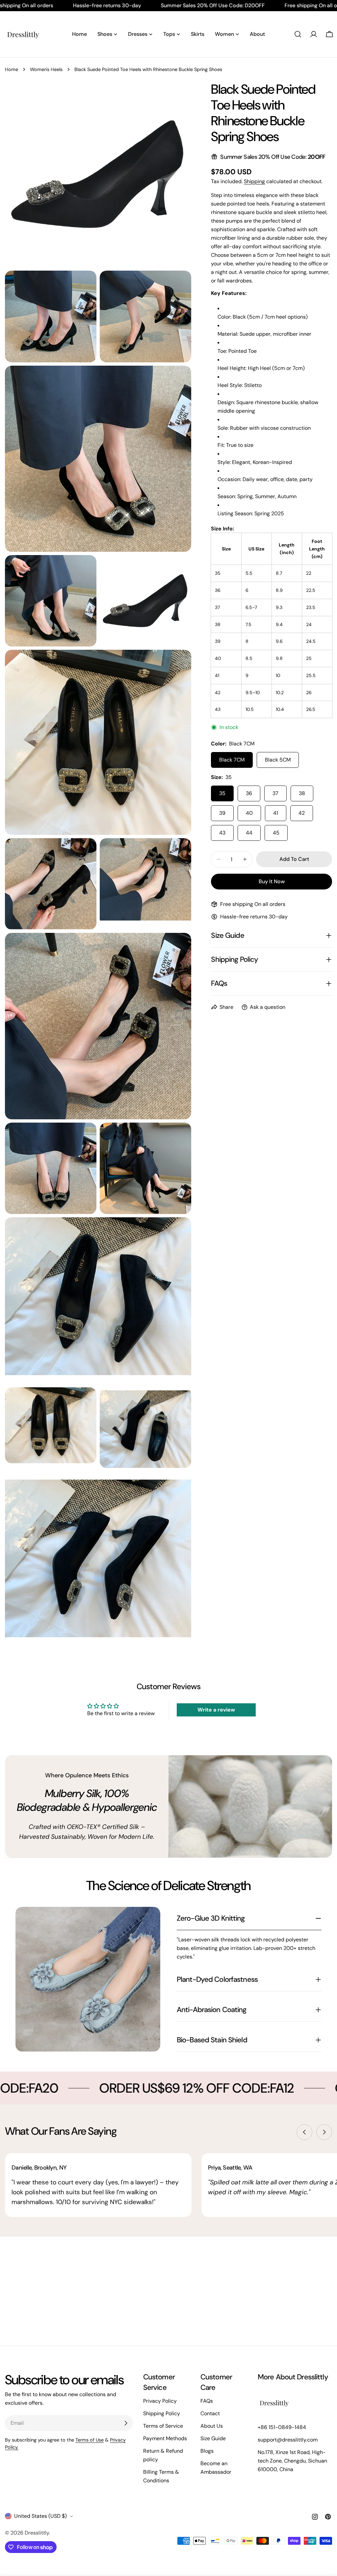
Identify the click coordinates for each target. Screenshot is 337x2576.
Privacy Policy (160, 2401)
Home (12, 69)
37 (275, 793)
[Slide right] (324, 2132)
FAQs (207, 2401)
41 (276, 813)
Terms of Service (163, 2426)
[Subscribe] (126, 2423)
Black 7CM (232, 760)
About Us (212, 2426)
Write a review (216, 1710)
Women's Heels (46, 69)
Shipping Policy (162, 2413)
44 (249, 833)
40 (249, 813)
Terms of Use (90, 2440)
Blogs (207, 2451)
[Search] (298, 34)
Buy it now (272, 881)
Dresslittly (37, 2533)
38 (302, 793)
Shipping (254, 181)
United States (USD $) (40, 2516)
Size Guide (213, 2438)
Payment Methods (165, 2438)
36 (249, 793)
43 (222, 833)
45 (276, 833)
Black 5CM (278, 760)
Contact (210, 2413)
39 (222, 813)
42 (302, 813)
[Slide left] (304, 2132)
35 (222, 793)
